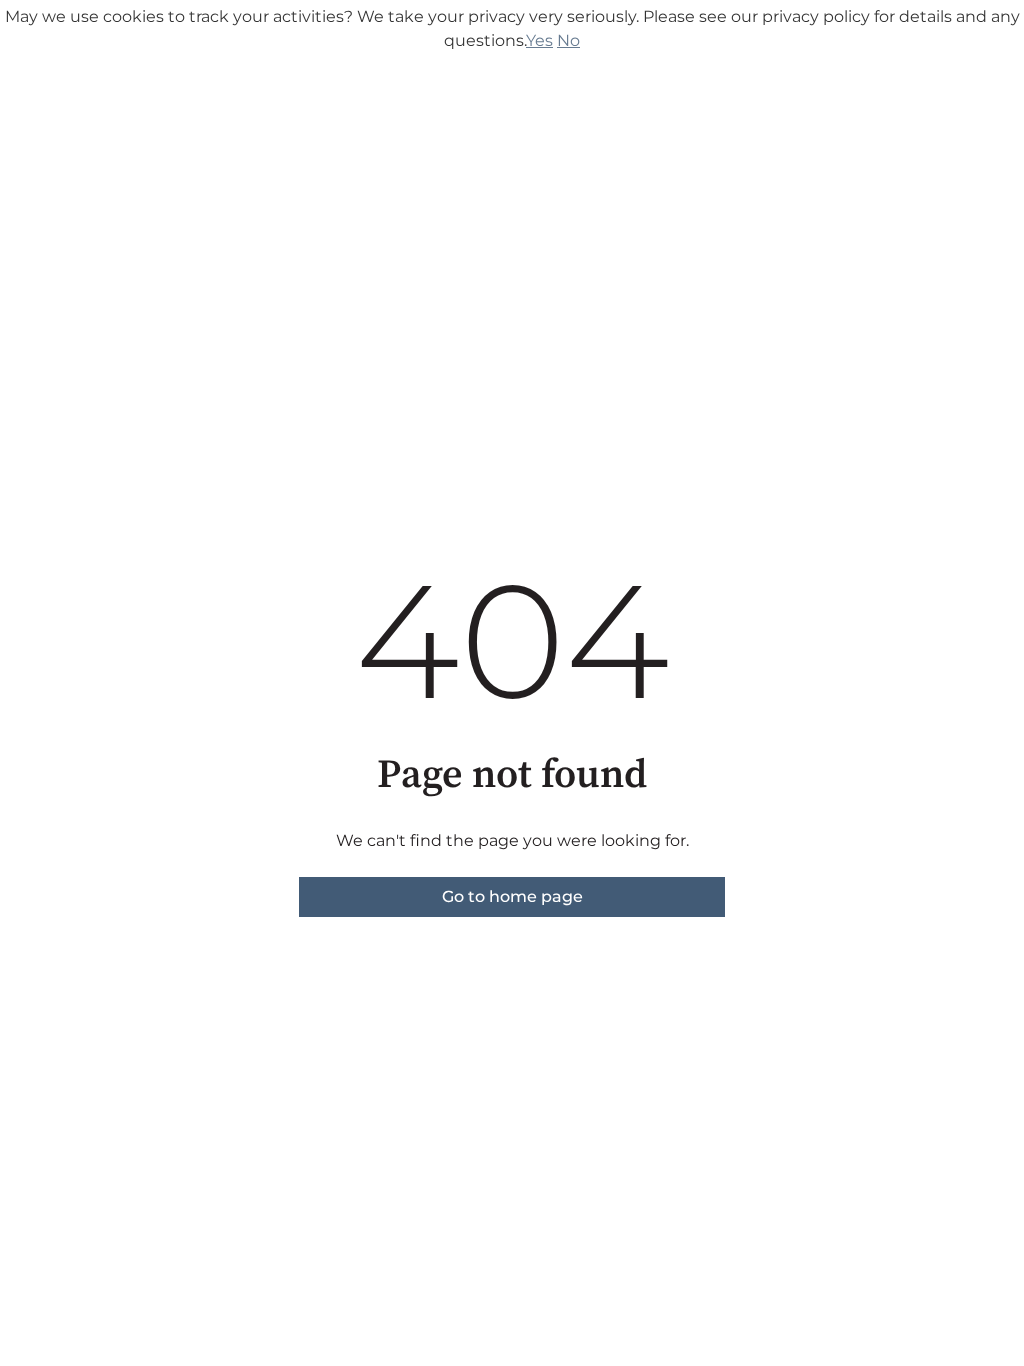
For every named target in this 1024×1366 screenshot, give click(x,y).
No (568, 40)
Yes (539, 40)
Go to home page (512, 896)
